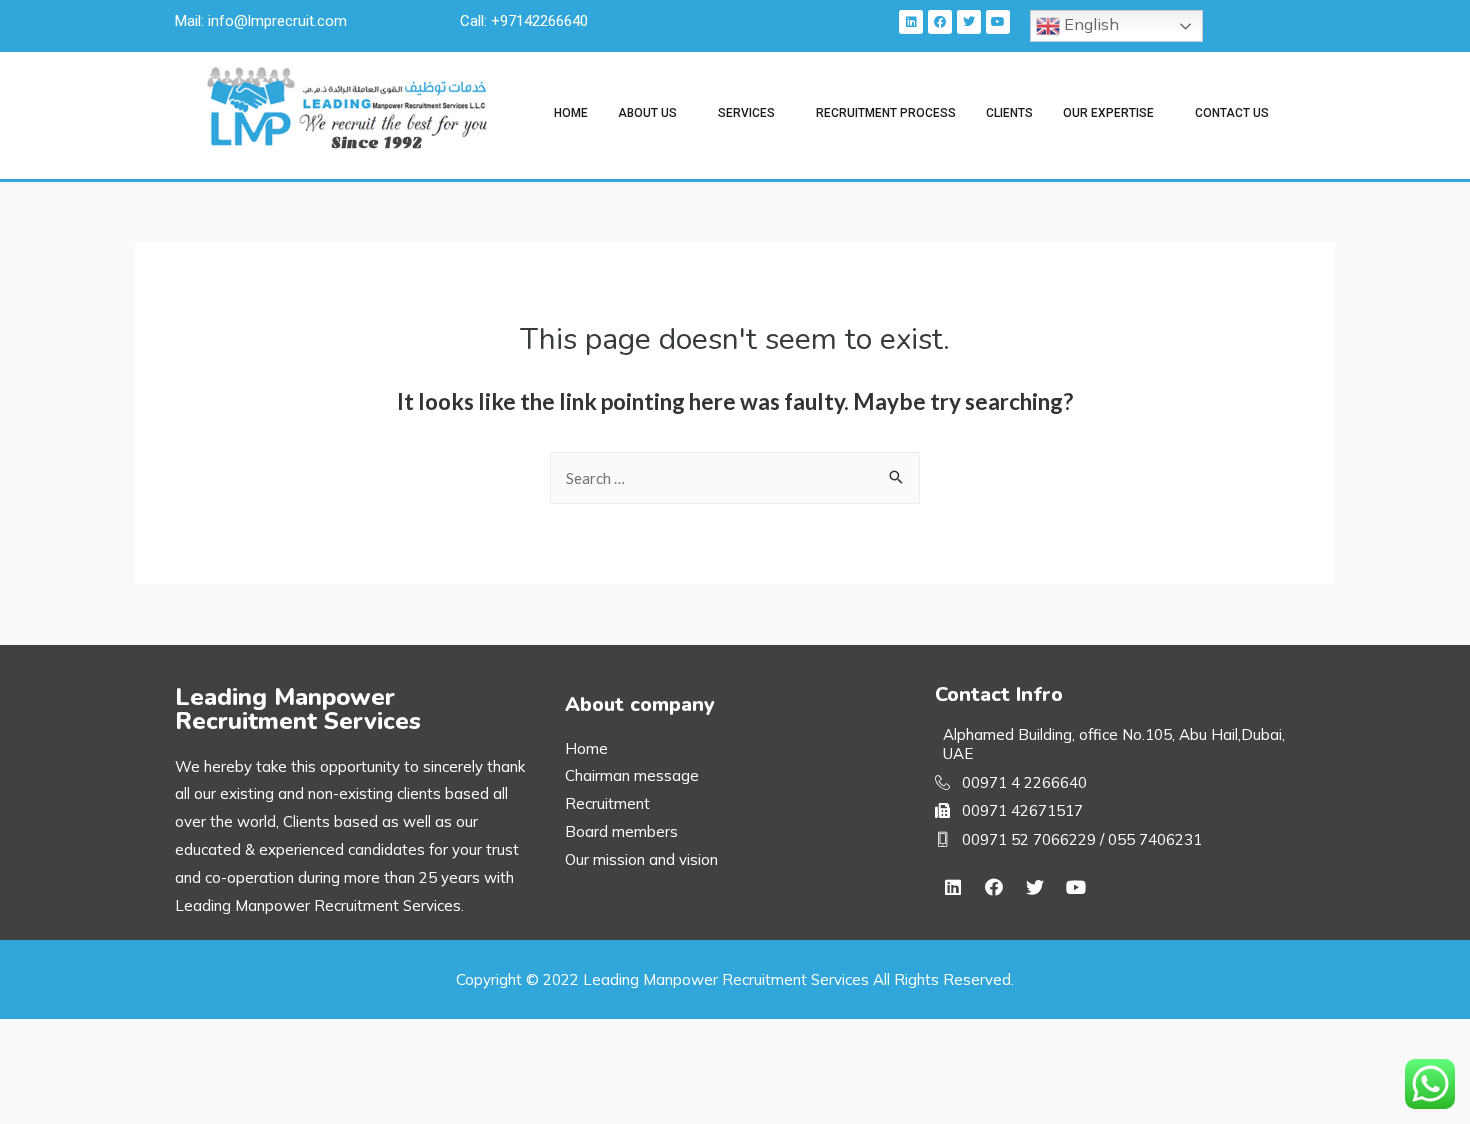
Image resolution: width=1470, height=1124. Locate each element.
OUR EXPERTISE (1108, 113)
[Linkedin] (911, 22)
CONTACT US (1232, 113)
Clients (1009, 113)
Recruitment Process (886, 113)
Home (571, 113)
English (1089, 24)
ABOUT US (647, 113)
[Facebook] (940, 22)
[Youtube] (998, 22)
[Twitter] (969, 22)
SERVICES (746, 113)
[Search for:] (735, 478)
